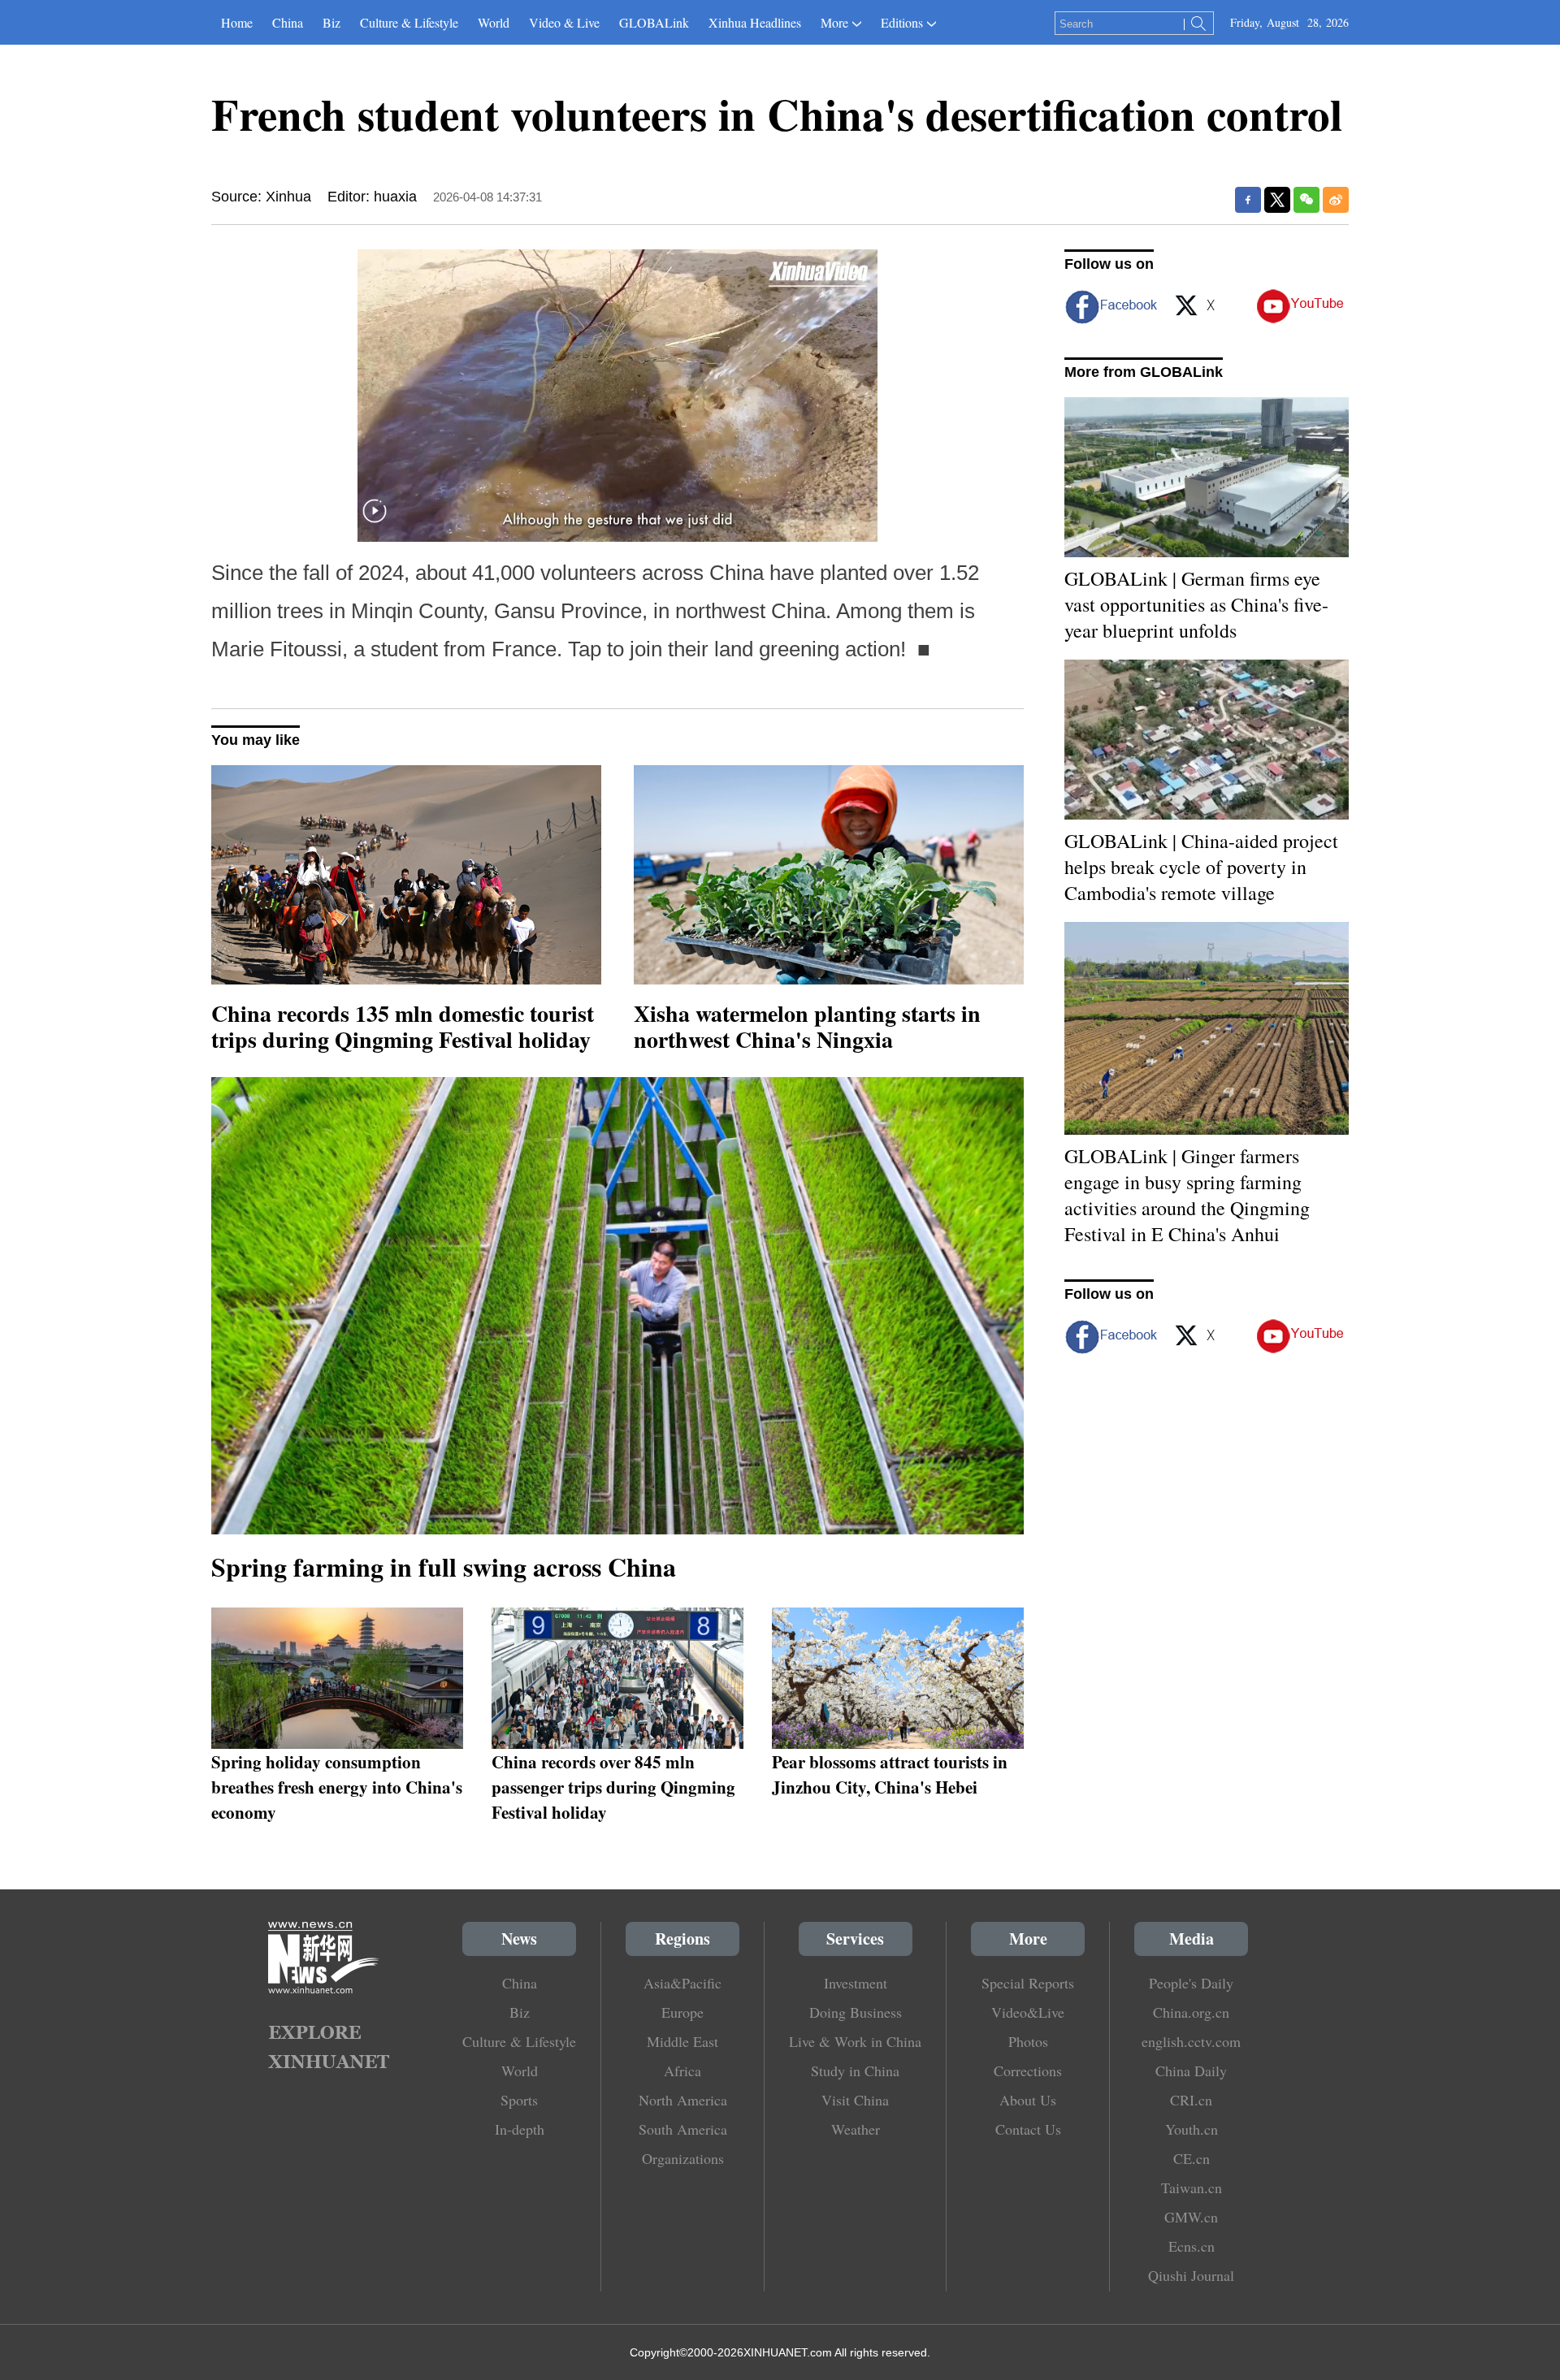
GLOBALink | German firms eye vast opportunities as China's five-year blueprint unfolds (1196, 604)
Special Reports (1028, 1983)
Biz (331, 22)
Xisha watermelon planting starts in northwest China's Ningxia (807, 1026)
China (288, 22)
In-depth (520, 2129)
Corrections (1028, 2071)
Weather (856, 2129)
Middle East (682, 2041)
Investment (856, 1983)
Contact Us (1028, 2129)
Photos (1028, 2041)
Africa (682, 2071)
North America (683, 2100)
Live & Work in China (855, 2041)
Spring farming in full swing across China (444, 1566)
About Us (1028, 2100)
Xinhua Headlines (755, 22)
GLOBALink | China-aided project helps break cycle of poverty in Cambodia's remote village (1201, 867)
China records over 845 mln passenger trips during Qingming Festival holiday (613, 1787)
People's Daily (1191, 1983)
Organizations (683, 2158)
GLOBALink (654, 22)
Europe (682, 2012)
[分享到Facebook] (1248, 200)
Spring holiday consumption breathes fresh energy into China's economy (337, 1787)
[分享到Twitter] (1277, 200)
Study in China (855, 2071)
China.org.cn (1191, 2012)
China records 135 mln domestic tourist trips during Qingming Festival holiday (403, 1026)
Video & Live (564, 22)
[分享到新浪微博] (1336, 200)
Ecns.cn (1192, 2246)
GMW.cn (1191, 2217)
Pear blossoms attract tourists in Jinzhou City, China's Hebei (890, 1774)
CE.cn (1192, 2158)
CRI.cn (1191, 2100)
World (494, 22)
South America (683, 2129)
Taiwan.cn (1192, 2187)
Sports (519, 2100)
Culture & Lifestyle (409, 22)
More (834, 22)
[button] (375, 521)
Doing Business (856, 2012)
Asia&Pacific (682, 1983)
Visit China (855, 2100)
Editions (902, 22)
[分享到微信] (1306, 200)
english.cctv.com (1191, 2041)
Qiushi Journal (1191, 2275)
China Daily (1191, 2071)
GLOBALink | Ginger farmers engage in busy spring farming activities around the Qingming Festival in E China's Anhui (1187, 1195)
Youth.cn (1192, 2129)
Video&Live (1028, 2012)
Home (237, 22)
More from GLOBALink (1144, 372)
